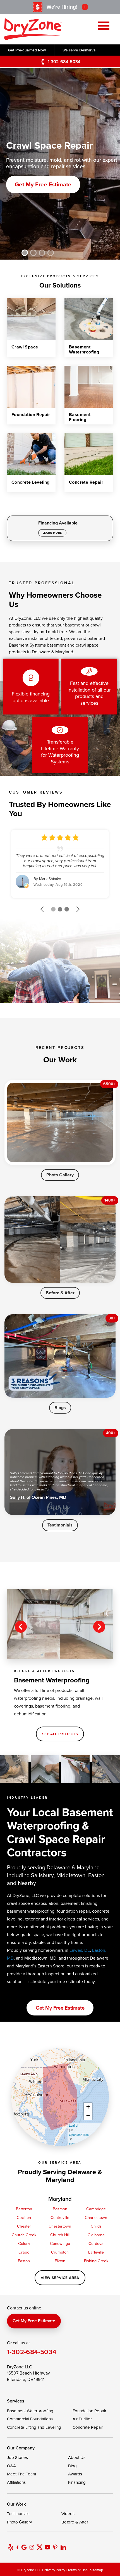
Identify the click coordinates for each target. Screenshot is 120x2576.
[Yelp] (11, 2547)
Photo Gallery (60, 1175)
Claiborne (96, 2235)
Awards (75, 2474)
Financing (77, 2482)
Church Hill (60, 2235)
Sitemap (97, 2570)
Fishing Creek (96, 2261)
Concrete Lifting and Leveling (34, 2427)
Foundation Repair (89, 2411)
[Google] (24, 2547)
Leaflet (74, 2125)
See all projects (60, 1734)
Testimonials (60, 1525)
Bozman (60, 2209)
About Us (77, 2457)
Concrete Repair (88, 2427)
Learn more (52, 533)
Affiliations (16, 2482)
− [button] (88, 2115)
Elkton (60, 2261)
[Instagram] (32, 2547)
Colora (24, 2243)
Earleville (96, 2252)
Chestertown (60, 2226)
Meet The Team (21, 2474)
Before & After (60, 1293)
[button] (25, 253)
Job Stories (17, 2457)
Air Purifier (82, 2419)
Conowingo (60, 2243)
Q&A (11, 2466)
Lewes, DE (80, 1950)
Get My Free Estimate (43, 185)
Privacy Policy (54, 2570)
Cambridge (96, 2209)
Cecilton (24, 2217)
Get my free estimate (60, 2008)
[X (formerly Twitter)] (40, 2547)
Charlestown (96, 2217)
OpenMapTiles (79, 2135)
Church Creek (24, 2235)
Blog (72, 2466)
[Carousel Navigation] (60, 1627)
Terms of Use (78, 2570)
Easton (24, 2261)
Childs (96, 2226)
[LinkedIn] (63, 2547)
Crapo (24, 2252)
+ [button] (88, 2107)
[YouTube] (47, 2547)
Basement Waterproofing (30, 2411)
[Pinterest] (55, 2547)
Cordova (96, 2243)
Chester (24, 2226)
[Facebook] (17, 2547)
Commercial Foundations (30, 2419)
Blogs (60, 1408)
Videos (68, 2514)
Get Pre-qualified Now (27, 50)
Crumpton (60, 2252)
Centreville (60, 2217)
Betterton (24, 2209)
